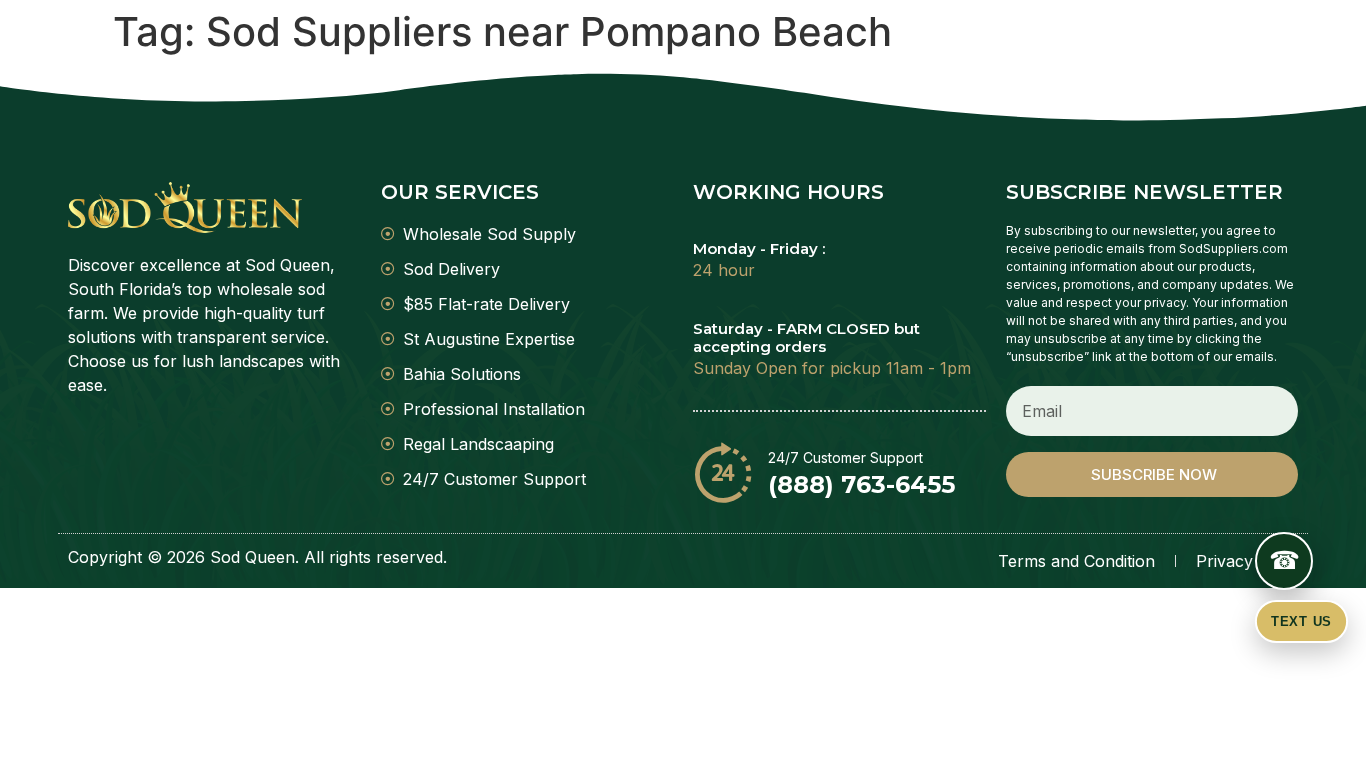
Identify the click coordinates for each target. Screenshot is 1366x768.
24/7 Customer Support (845, 457)
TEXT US (1301, 621)
